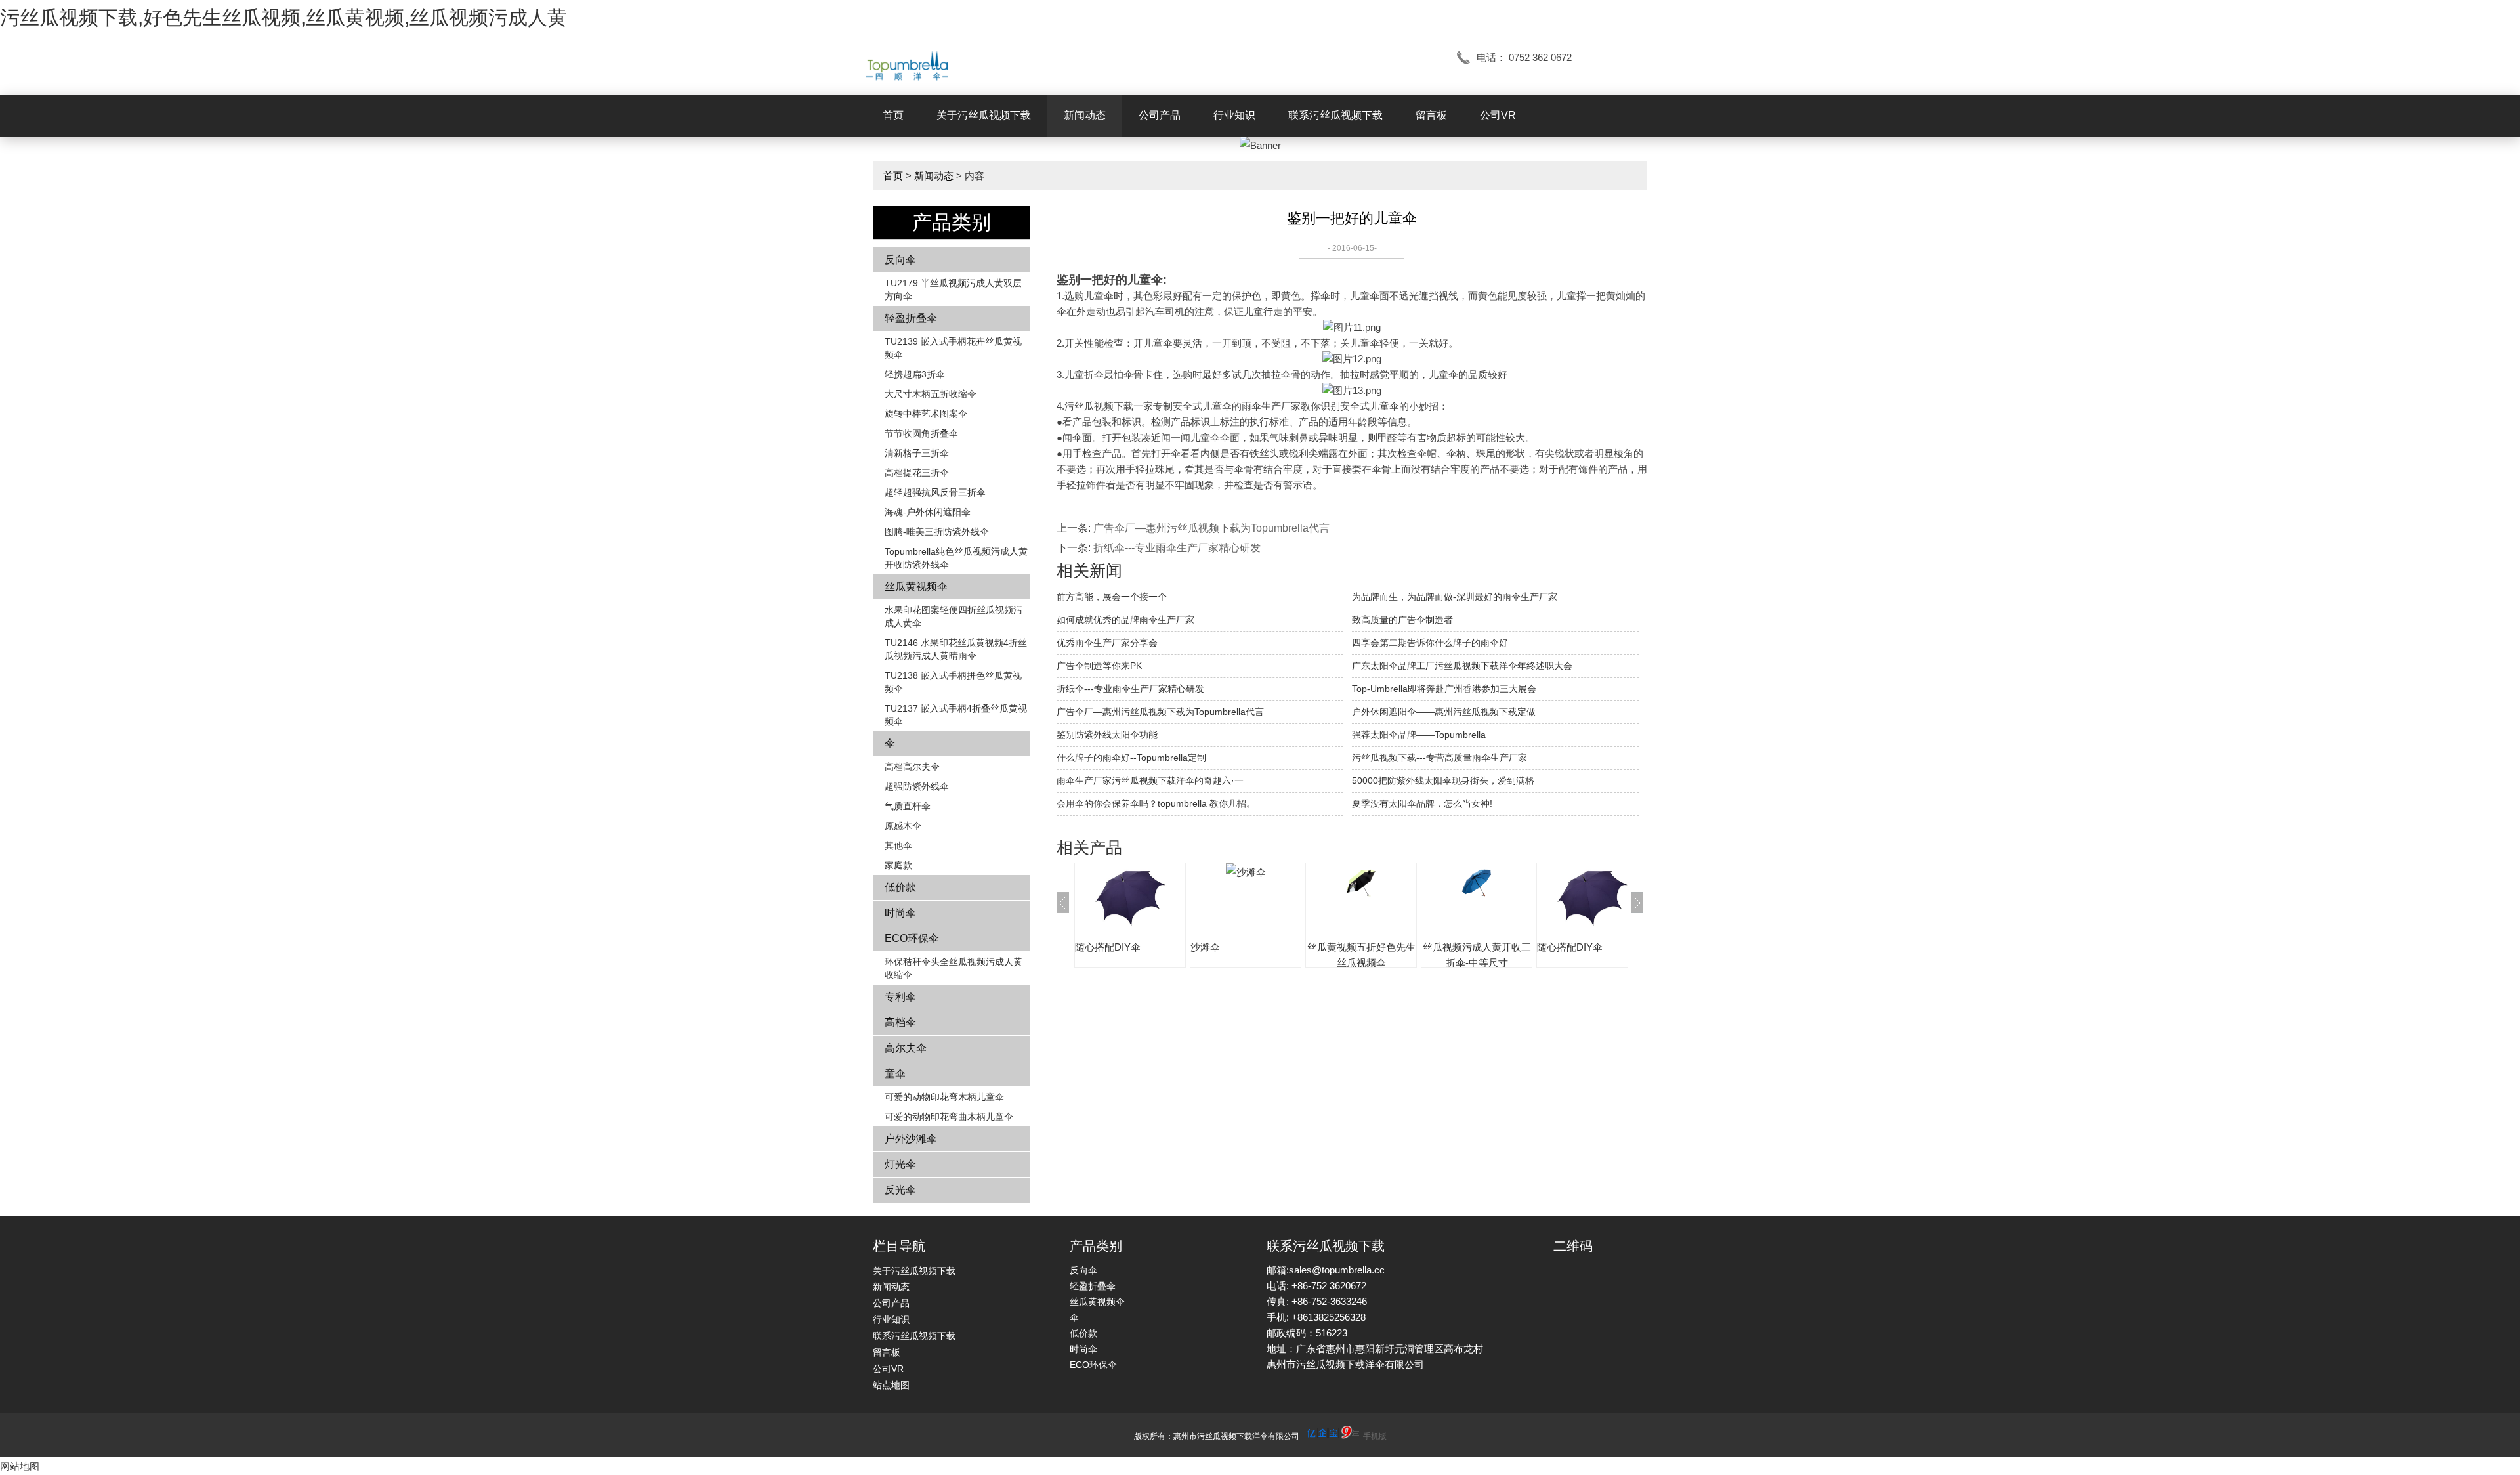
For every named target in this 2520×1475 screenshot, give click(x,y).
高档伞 (900, 1022)
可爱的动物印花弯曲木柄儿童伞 (949, 1117)
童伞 (895, 1074)
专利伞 (900, 997)
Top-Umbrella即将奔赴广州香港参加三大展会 (1444, 689)
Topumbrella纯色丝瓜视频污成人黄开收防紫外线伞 (956, 558)
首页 (893, 115)
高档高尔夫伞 (912, 767)
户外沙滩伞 (911, 1139)
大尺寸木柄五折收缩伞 (931, 394)
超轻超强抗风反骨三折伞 (935, 492)
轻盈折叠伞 (911, 318)
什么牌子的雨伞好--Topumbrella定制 (1131, 758)
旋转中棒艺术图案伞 (926, 414)
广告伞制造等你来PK (1099, 666)
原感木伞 (903, 826)
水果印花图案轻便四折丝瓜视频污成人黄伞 (954, 616)
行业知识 (1234, 115)
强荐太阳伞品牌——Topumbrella (1419, 735)
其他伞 (898, 845)
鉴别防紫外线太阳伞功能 (1107, 735)
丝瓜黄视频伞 (916, 587)
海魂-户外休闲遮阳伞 (928, 512)
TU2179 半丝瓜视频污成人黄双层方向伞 (953, 289)
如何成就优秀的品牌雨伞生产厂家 (1125, 620)
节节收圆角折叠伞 (921, 433)
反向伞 (900, 260)
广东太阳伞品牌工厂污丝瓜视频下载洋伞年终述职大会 (1462, 666)
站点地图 (891, 1385)
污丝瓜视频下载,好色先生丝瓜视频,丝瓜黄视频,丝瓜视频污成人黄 (283, 17)
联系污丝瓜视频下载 (1335, 115)
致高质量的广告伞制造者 (1402, 620)
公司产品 (1160, 115)
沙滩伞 (1205, 947)
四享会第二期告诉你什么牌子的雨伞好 (1430, 643)
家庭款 (898, 865)
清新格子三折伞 (917, 453)
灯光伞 (900, 1164)
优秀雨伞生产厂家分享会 (1107, 643)
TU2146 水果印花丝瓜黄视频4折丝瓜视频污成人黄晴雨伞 (956, 649)
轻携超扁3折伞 (915, 374)
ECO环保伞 (912, 938)
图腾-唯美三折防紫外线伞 (937, 532)
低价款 (900, 887)
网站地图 (20, 1466)
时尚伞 (900, 913)
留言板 (1431, 115)
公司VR (1498, 115)
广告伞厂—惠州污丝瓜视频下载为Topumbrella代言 (1211, 528)
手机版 (1375, 1436)
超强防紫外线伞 (917, 786)
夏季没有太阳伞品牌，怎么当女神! (1422, 803)
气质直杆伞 (908, 806)
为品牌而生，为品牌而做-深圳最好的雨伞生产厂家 (1455, 597)
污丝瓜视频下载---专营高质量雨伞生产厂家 (1439, 758)
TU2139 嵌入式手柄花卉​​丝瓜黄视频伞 (953, 348)
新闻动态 (1085, 115)
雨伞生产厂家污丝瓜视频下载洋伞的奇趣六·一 (1150, 780)
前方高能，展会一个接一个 (1112, 597)
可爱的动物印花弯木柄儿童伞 (944, 1097)
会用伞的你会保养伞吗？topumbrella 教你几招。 (1156, 803)
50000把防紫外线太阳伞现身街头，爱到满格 (1443, 780)
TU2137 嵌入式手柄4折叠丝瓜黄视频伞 (956, 715)
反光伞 (900, 1190)
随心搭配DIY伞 (1108, 947)
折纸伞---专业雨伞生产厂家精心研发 (1177, 548)
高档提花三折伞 (917, 473)
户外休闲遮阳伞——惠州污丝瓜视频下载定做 (1444, 712)
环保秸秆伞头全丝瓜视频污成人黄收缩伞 (954, 968)
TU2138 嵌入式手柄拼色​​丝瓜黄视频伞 (953, 682)
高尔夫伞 (906, 1048)
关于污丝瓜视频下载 (984, 115)
